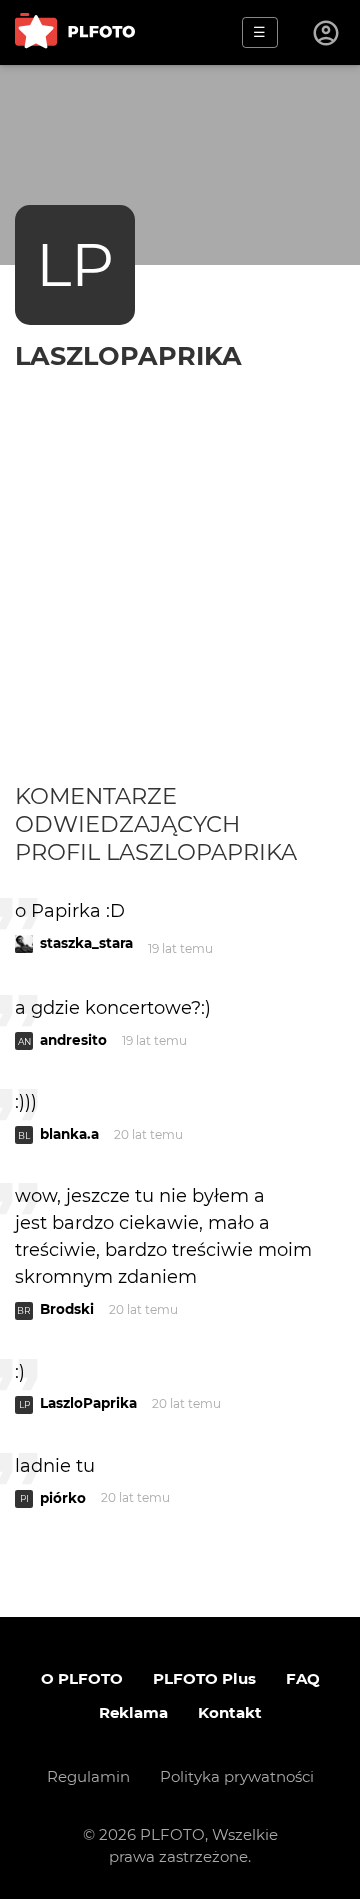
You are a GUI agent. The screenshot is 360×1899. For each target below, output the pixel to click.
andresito (73, 1040)
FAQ (303, 1678)
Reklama (133, 1712)
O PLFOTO (82, 1678)
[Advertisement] (180, 592)
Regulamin (88, 1776)
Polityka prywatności (237, 1776)
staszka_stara (86, 943)
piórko (63, 1498)
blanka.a (69, 1134)
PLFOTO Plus (204, 1678)
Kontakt (230, 1712)
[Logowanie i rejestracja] (327, 33)
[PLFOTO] (75, 32)
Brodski (67, 1309)
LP (75, 264)
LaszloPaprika (128, 355)
